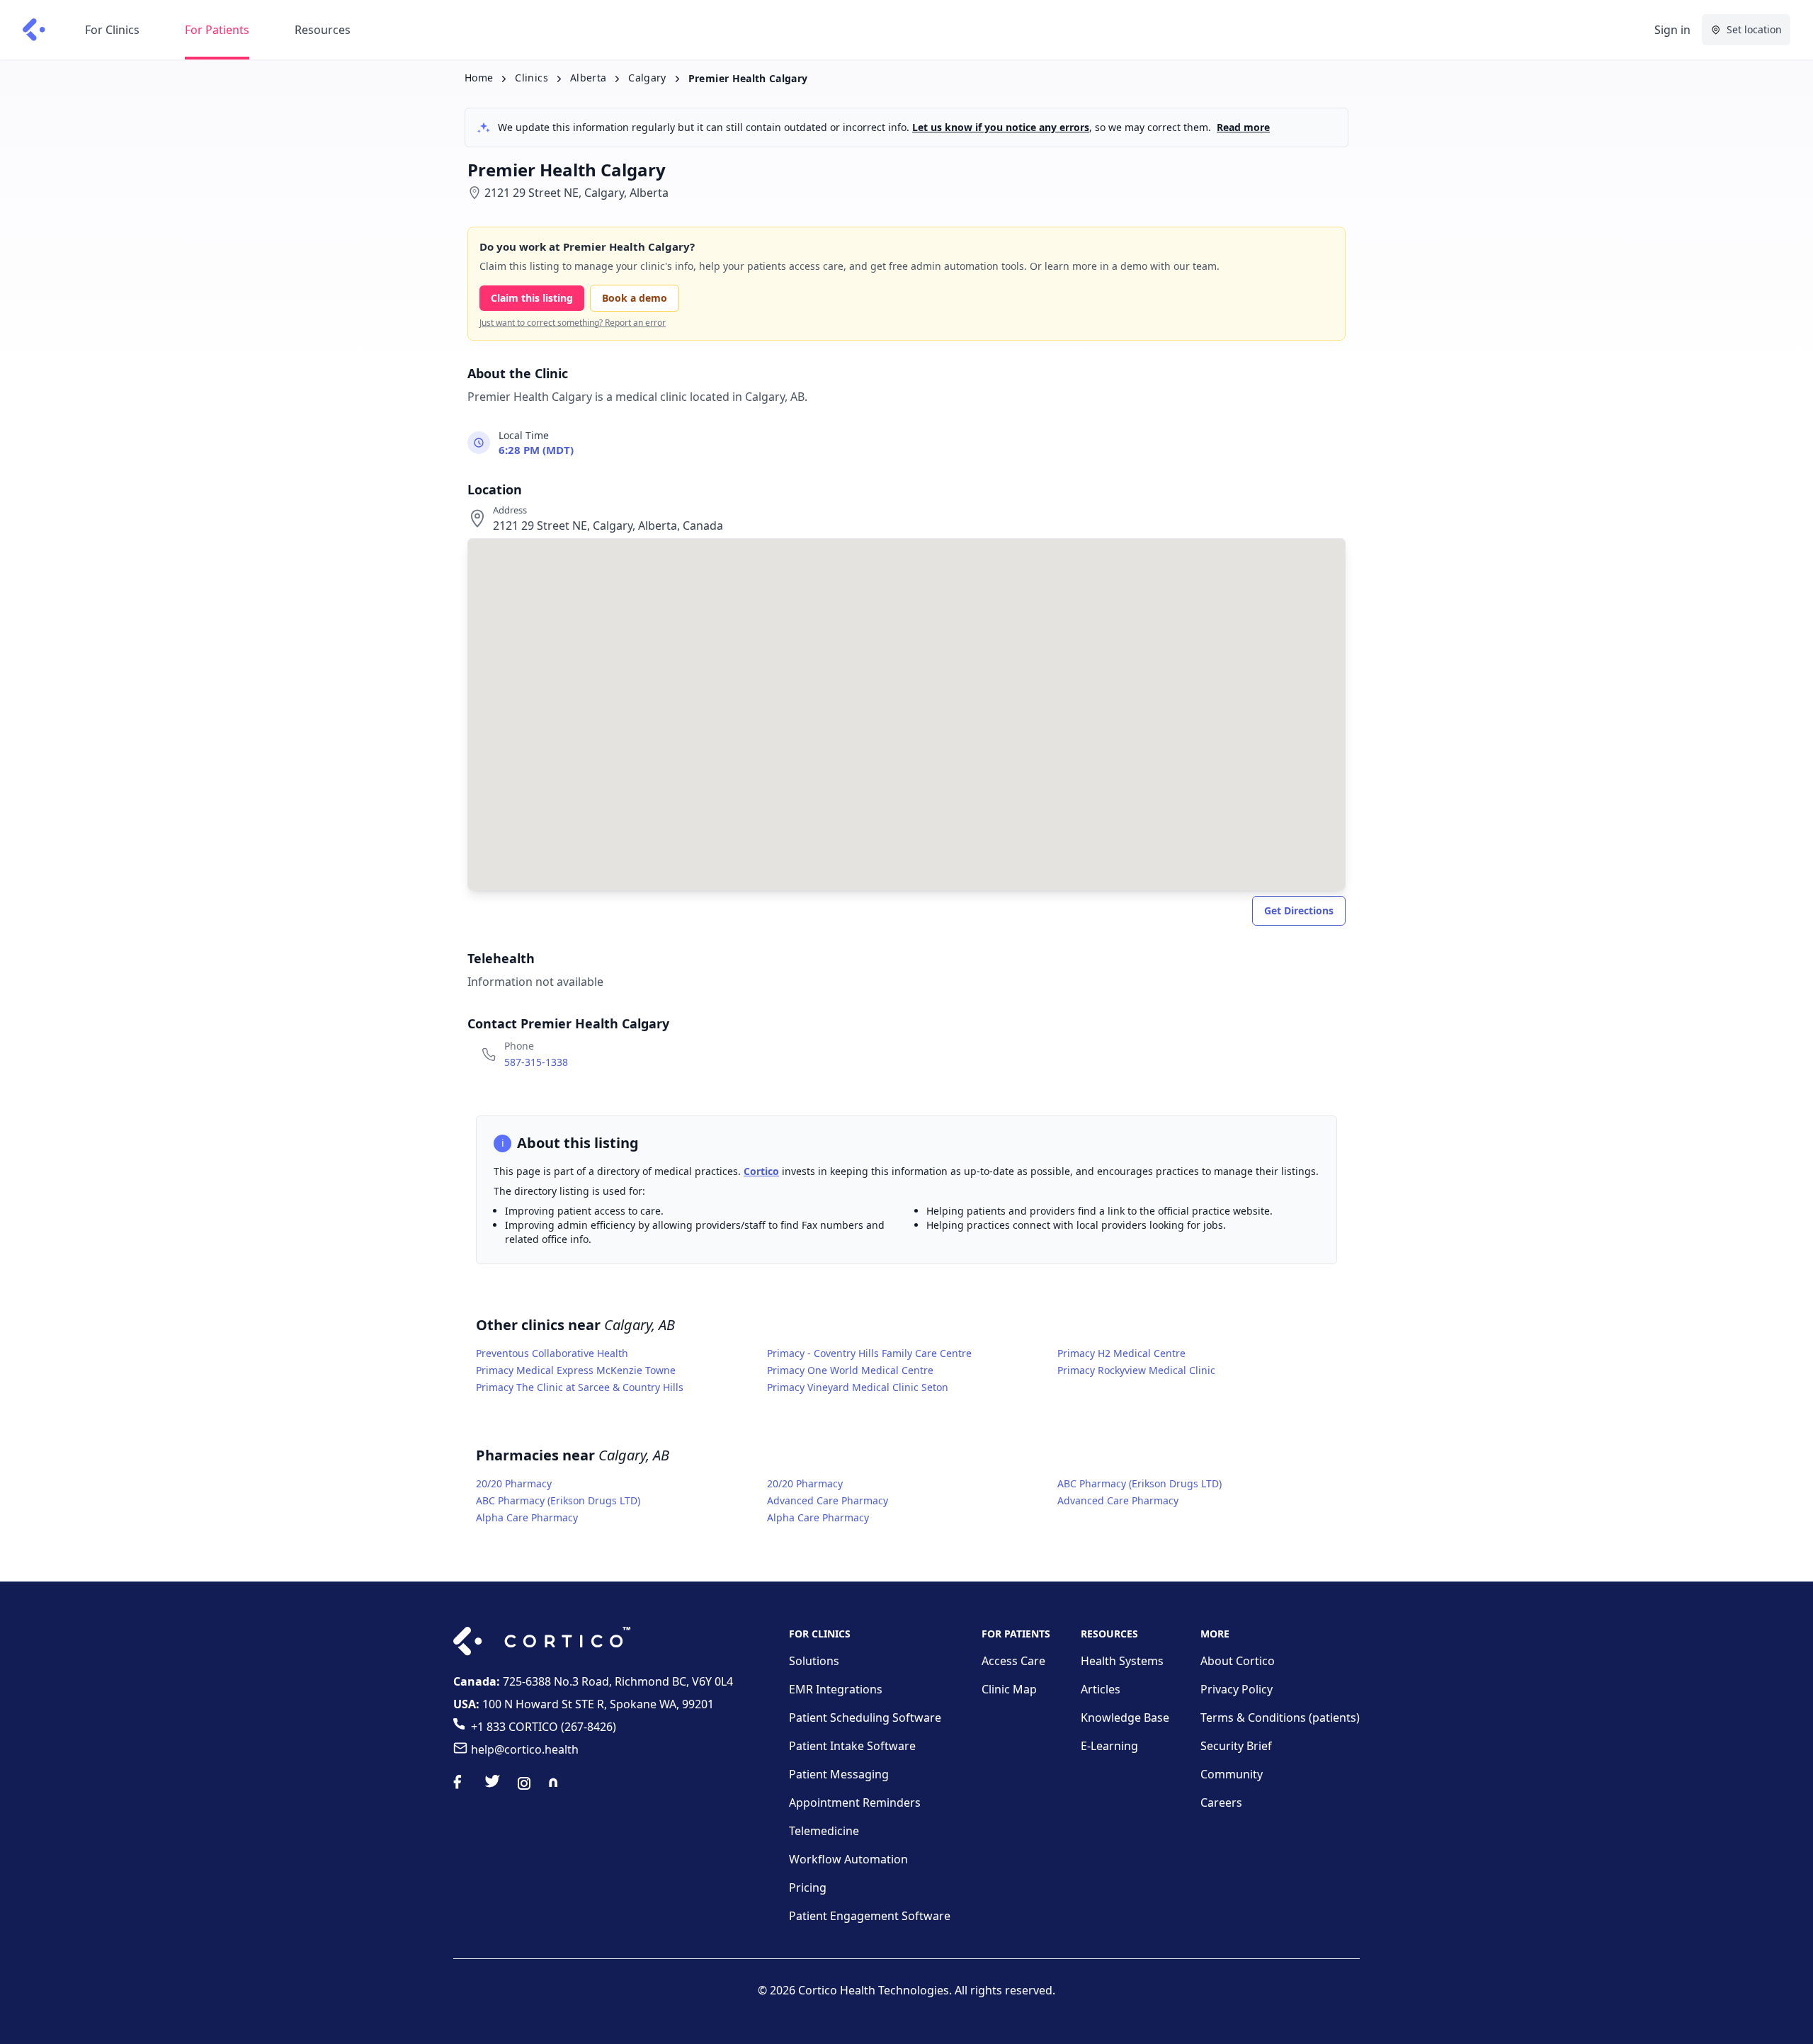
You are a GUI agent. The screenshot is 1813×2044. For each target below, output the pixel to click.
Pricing (808, 1887)
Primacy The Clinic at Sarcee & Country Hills (580, 1387)
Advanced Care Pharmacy (828, 1500)
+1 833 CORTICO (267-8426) (544, 1727)
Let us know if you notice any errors (1001, 127)
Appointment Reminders (855, 1802)
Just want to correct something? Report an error (573, 323)
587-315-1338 (536, 1062)
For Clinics (112, 30)
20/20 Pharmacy (514, 1483)
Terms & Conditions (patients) (1280, 1717)
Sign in (1672, 30)
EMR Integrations (836, 1689)
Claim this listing (532, 298)
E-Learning (1109, 1746)
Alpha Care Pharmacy (527, 1517)
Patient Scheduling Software (865, 1717)
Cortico (761, 1171)
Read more (1243, 127)
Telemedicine (824, 1831)
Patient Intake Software (852, 1746)
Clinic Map (1009, 1689)
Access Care (1013, 1661)
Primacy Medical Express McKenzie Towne (576, 1370)
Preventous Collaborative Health (552, 1353)
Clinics (531, 78)
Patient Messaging (839, 1774)
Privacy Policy (1237, 1689)
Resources (323, 30)
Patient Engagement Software (870, 1916)
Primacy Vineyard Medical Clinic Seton (858, 1387)
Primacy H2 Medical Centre (1121, 1353)
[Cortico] (34, 30)
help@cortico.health (525, 1749)
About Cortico (1238, 1661)
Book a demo (635, 298)
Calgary (647, 78)
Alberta (588, 78)
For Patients (217, 30)
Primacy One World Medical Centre (850, 1370)
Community (1232, 1774)
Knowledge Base (1125, 1717)
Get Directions (1299, 910)
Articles (1101, 1689)
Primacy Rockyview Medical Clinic (1136, 1370)
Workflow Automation (848, 1859)
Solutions (814, 1661)
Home (479, 78)
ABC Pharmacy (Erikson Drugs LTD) (1139, 1483)
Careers (1221, 1802)
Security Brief (1236, 1746)
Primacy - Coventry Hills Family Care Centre (869, 1353)
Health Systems (1122, 1661)
